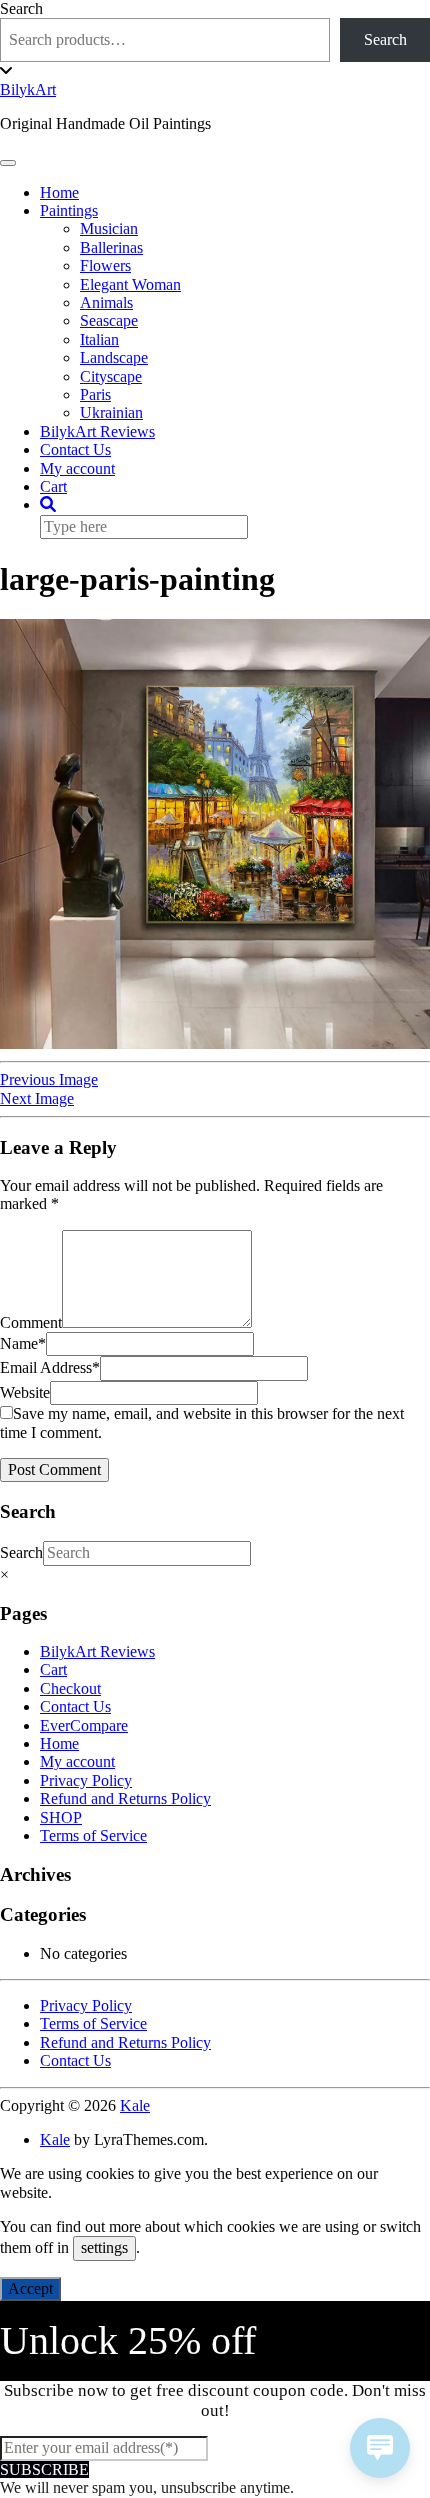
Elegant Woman (130, 284)
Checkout (70, 1688)
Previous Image (49, 1079)
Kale (135, 2105)
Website (25, 1392)
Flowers (105, 265)
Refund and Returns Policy (125, 1798)
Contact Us (75, 449)
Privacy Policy (86, 1780)
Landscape (114, 357)
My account (77, 468)
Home (59, 192)
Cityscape (111, 376)
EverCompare (84, 1725)
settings (104, 2247)
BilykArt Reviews (97, 431)
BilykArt (28, 89)
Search (21, 8)
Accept (30, 2288)
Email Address (50, 1367)
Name (23, 1343)
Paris (95, 394)
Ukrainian (111, 412)
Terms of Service (93, 1835)
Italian (99, 339)
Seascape (109, 320)
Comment (31, 1322)
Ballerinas (111, 247)
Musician (109, 228)
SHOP (61, 1817)
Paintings (69, 210)
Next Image (37, 1098)
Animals (106, 302)
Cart (53, 486)
